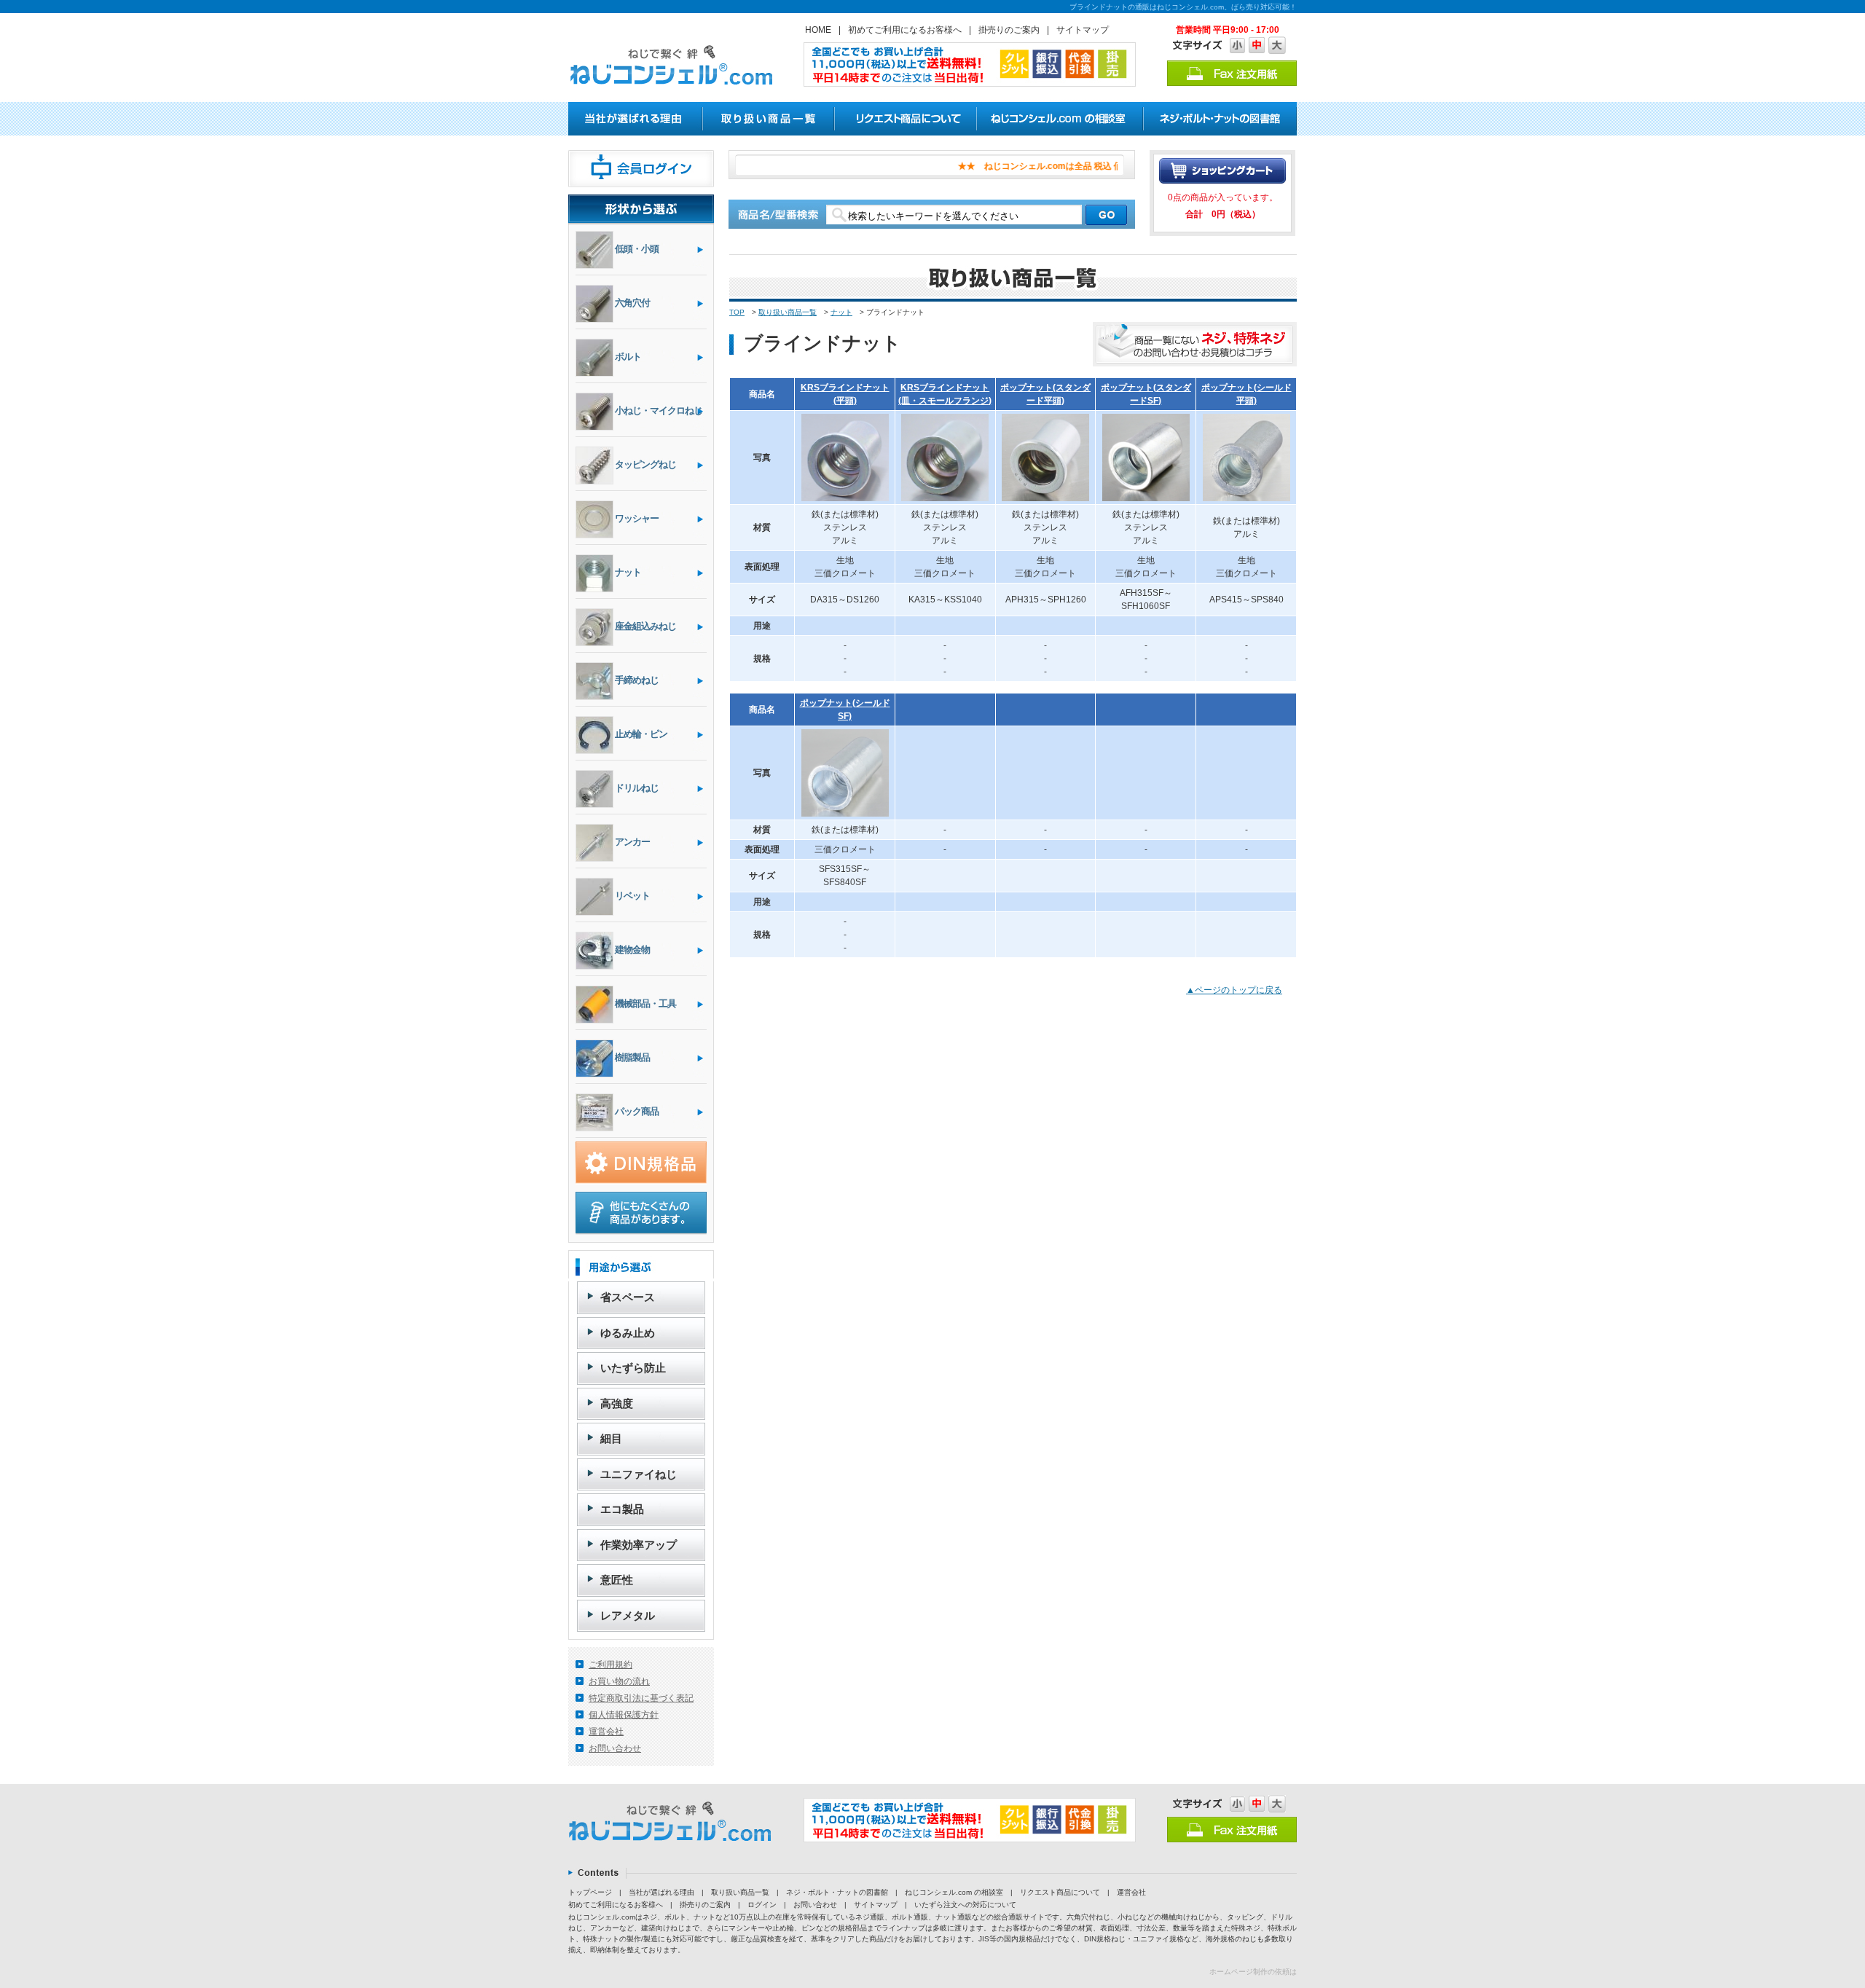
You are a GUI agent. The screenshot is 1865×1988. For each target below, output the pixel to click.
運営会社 (606, 1732)
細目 (611, 1438)
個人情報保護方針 (624, 1715)
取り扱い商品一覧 (788, 312)
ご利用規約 (610, 1665)
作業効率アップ (639, 1545)
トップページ (590, 1892)
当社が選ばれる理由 (661, 1892)
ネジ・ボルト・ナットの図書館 (837, 1892)
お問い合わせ (615, 1748)
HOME (818, 30)
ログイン (762, 1905)
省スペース (628, 1297)
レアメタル (628, 1615)
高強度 (617, 1403)
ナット (841, 312)
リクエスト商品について (1060, 1892)
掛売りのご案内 (1009, 30)
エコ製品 (622, 1509)
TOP (737, 312)
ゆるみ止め (628, 1333)
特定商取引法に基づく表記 (641, 1698)
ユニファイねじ (639, 1474)
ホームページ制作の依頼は (1253, 1972)
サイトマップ (1083, 30)
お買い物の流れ (619, 1681)
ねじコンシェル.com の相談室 (954, 1892)
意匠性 (617, 1580)
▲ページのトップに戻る (1234, 990)
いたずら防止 (633, 1368)
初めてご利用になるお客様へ (905, 30)
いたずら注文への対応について (965, 1905)
